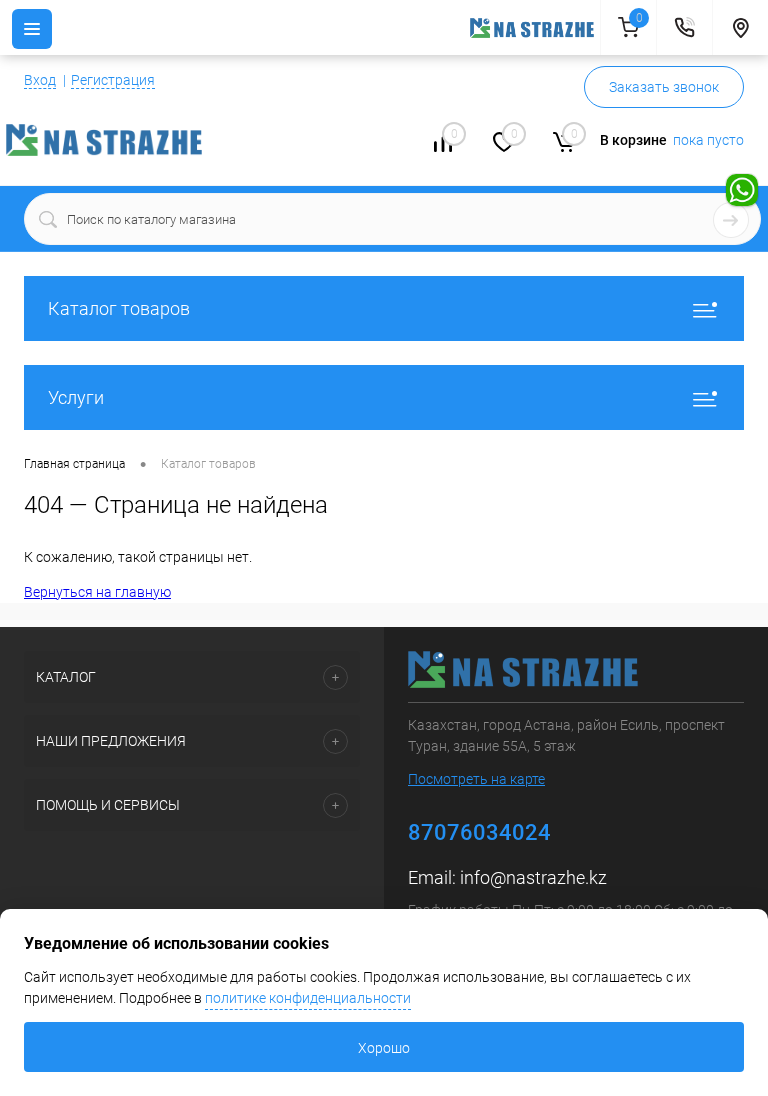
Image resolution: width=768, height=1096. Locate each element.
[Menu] (32, 29)
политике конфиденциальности (308, 998)
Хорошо (384, 1048)
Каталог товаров (119, 308)
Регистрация (113, 80)
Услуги (76, 397)
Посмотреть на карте (476, 779)
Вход (40, 80)
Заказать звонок (664, 87)
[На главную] (535, 28)
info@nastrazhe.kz (533, 877)
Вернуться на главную (97, 592)
